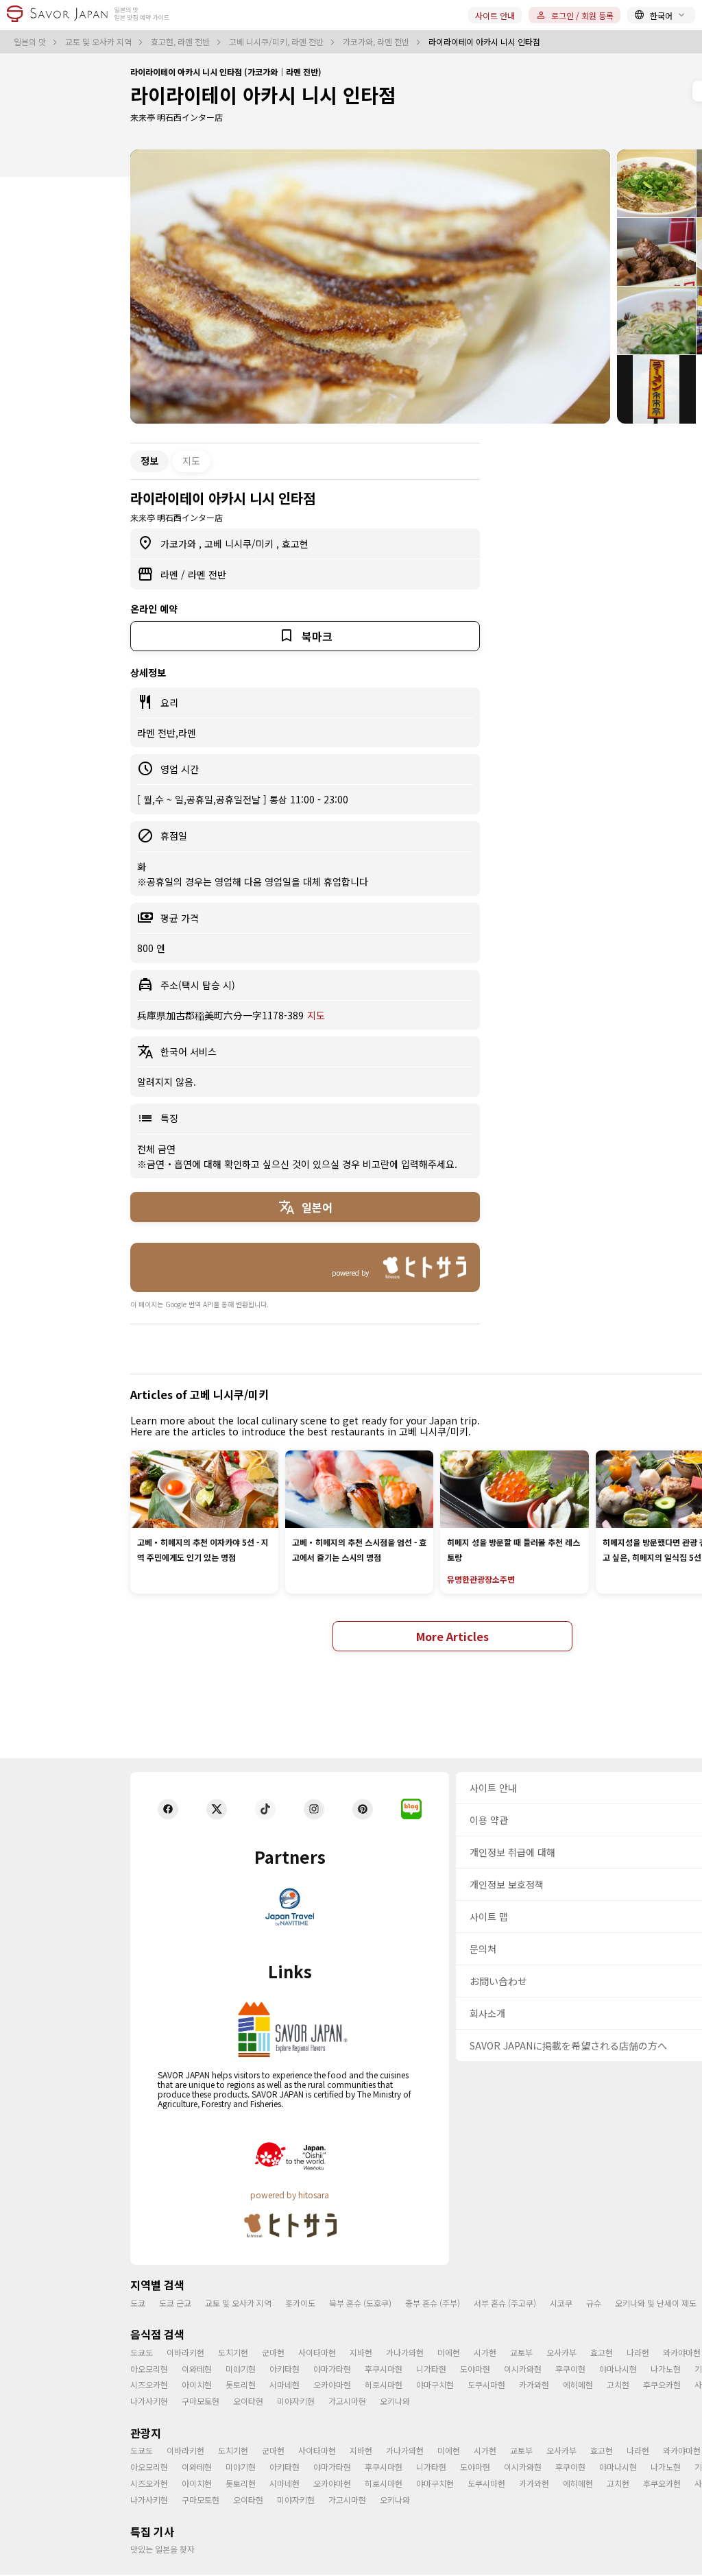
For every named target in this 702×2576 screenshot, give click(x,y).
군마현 (273, 2352)
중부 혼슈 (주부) (433, 2303)
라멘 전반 (207, 574)
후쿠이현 (570, 2369)
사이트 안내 (495, 15)
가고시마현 (347, 2401)
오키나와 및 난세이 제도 (656, 2303)
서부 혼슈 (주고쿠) (505, 2303)
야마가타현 (332, 2369)
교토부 (521, 2352)
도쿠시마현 (486, 2384)
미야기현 (241, 2369)
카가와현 (534, 2384)
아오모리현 (149, 2369)
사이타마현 (317, 2352)
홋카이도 (300, 2303)
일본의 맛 (31, 42)
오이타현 (248, 2401)
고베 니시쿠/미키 (240, 544)
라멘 (171, 574)
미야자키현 (296, 2401)
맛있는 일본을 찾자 (162, 2549)
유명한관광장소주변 (481, 1579)
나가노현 (666, 2369)
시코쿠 (561, 2303)
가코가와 (180, 544)
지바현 (361, 2352)
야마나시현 (618, 2369)
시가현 (485, 2352)
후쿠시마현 (384, 2369)
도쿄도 (142, 2352)
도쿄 (138, 2303)
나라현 (638, 2352)
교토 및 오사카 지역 (99, 42)
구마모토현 (201, 2401)
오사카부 (561, 2352)
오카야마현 (332, 2384)
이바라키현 (185, 2352)
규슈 (594, 2303)
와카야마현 (682, 2352)
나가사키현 (149, 2401)
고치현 (618, 2384)
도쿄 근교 (175, 2303)
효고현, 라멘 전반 (181, 42)
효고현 (295, 544)
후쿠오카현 (662, 2384)
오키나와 (395, 2401)
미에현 (449, 2352)
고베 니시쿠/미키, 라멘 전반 (277, 42)
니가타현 (431, 2369)
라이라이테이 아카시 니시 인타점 (263, 95)
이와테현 (197, 2369)
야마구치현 (435, 2384)
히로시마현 (384, 2384)
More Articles (452, 1636)
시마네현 (285, 2384)
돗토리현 (241, 2384)
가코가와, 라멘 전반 (377, 42)
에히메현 (578, 2384)
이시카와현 (523, 2369)
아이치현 (197, 2384)
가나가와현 (405, 2352)
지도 (191, 461)
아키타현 (285, 2369)
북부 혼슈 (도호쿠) (360, 2303)
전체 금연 (156, 1149)
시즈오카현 (149, 2384)
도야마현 (475, 2369)
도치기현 (233, 2352)
